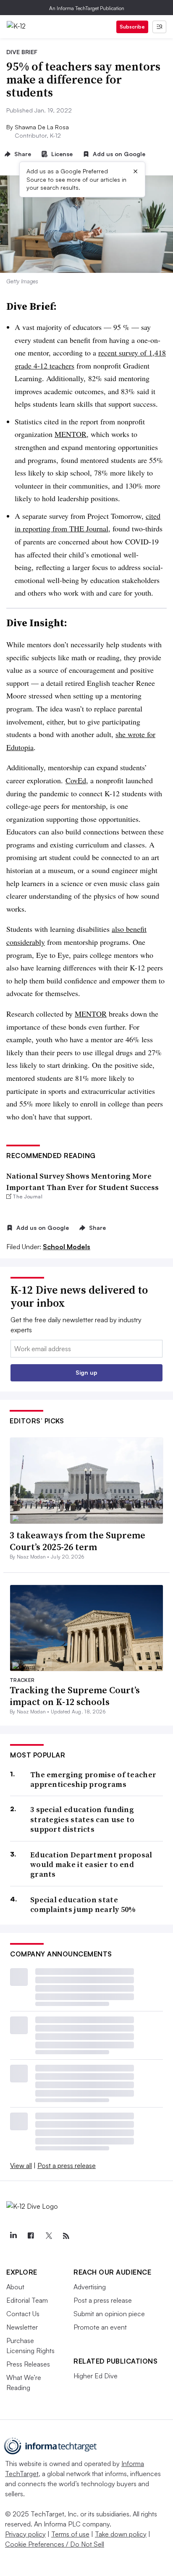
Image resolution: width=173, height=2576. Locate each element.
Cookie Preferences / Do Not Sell (55, 2544)
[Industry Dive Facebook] (31, 2236)
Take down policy (121, 2534)
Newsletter (22, 2327)
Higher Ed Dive (96, 2376)
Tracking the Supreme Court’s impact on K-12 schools (75, 1696)
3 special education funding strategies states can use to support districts (82, 1819)
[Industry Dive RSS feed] (66, 2236)
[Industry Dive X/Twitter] (48, 2236)
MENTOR (71, 434)
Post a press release (67, 2165)
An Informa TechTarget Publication (87, 8)
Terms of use (70, 2534)
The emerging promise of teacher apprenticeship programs (93, 1780)
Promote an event (100, 2327)
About (15, 2287)
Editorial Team (27, 2300)
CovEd (76, 780)
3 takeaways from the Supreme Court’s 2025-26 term (77, 1541)
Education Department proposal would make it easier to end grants (91, 1865)
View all (21, 2165)
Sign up (86, 1372)
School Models (67, 1247)
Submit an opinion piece (109, 2314)
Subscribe (132, 27)
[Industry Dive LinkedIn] (13, 2236)
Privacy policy (25, 2534)
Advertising (90, 2287)
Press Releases (28, 2364)
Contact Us (23, 2314)
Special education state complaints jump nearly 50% (83, 1905)
